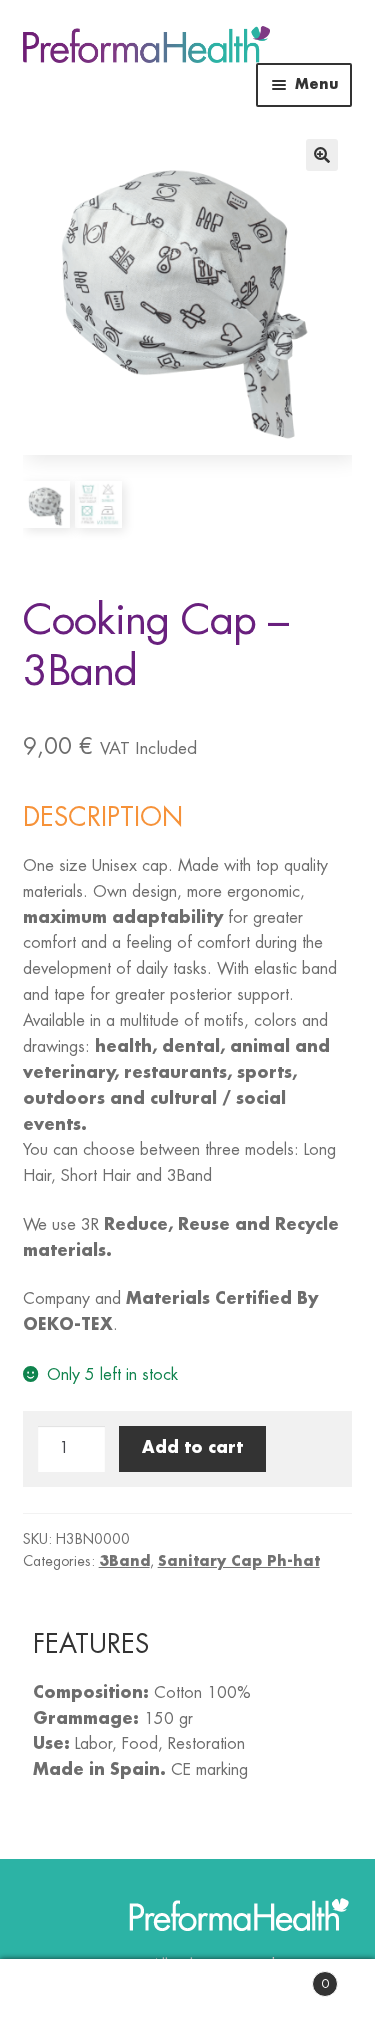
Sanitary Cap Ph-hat (239, 1561)
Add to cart (192, 1448)
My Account (62, 1994)
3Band (124, 1561)
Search (187, 1994)
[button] (322, 155)
